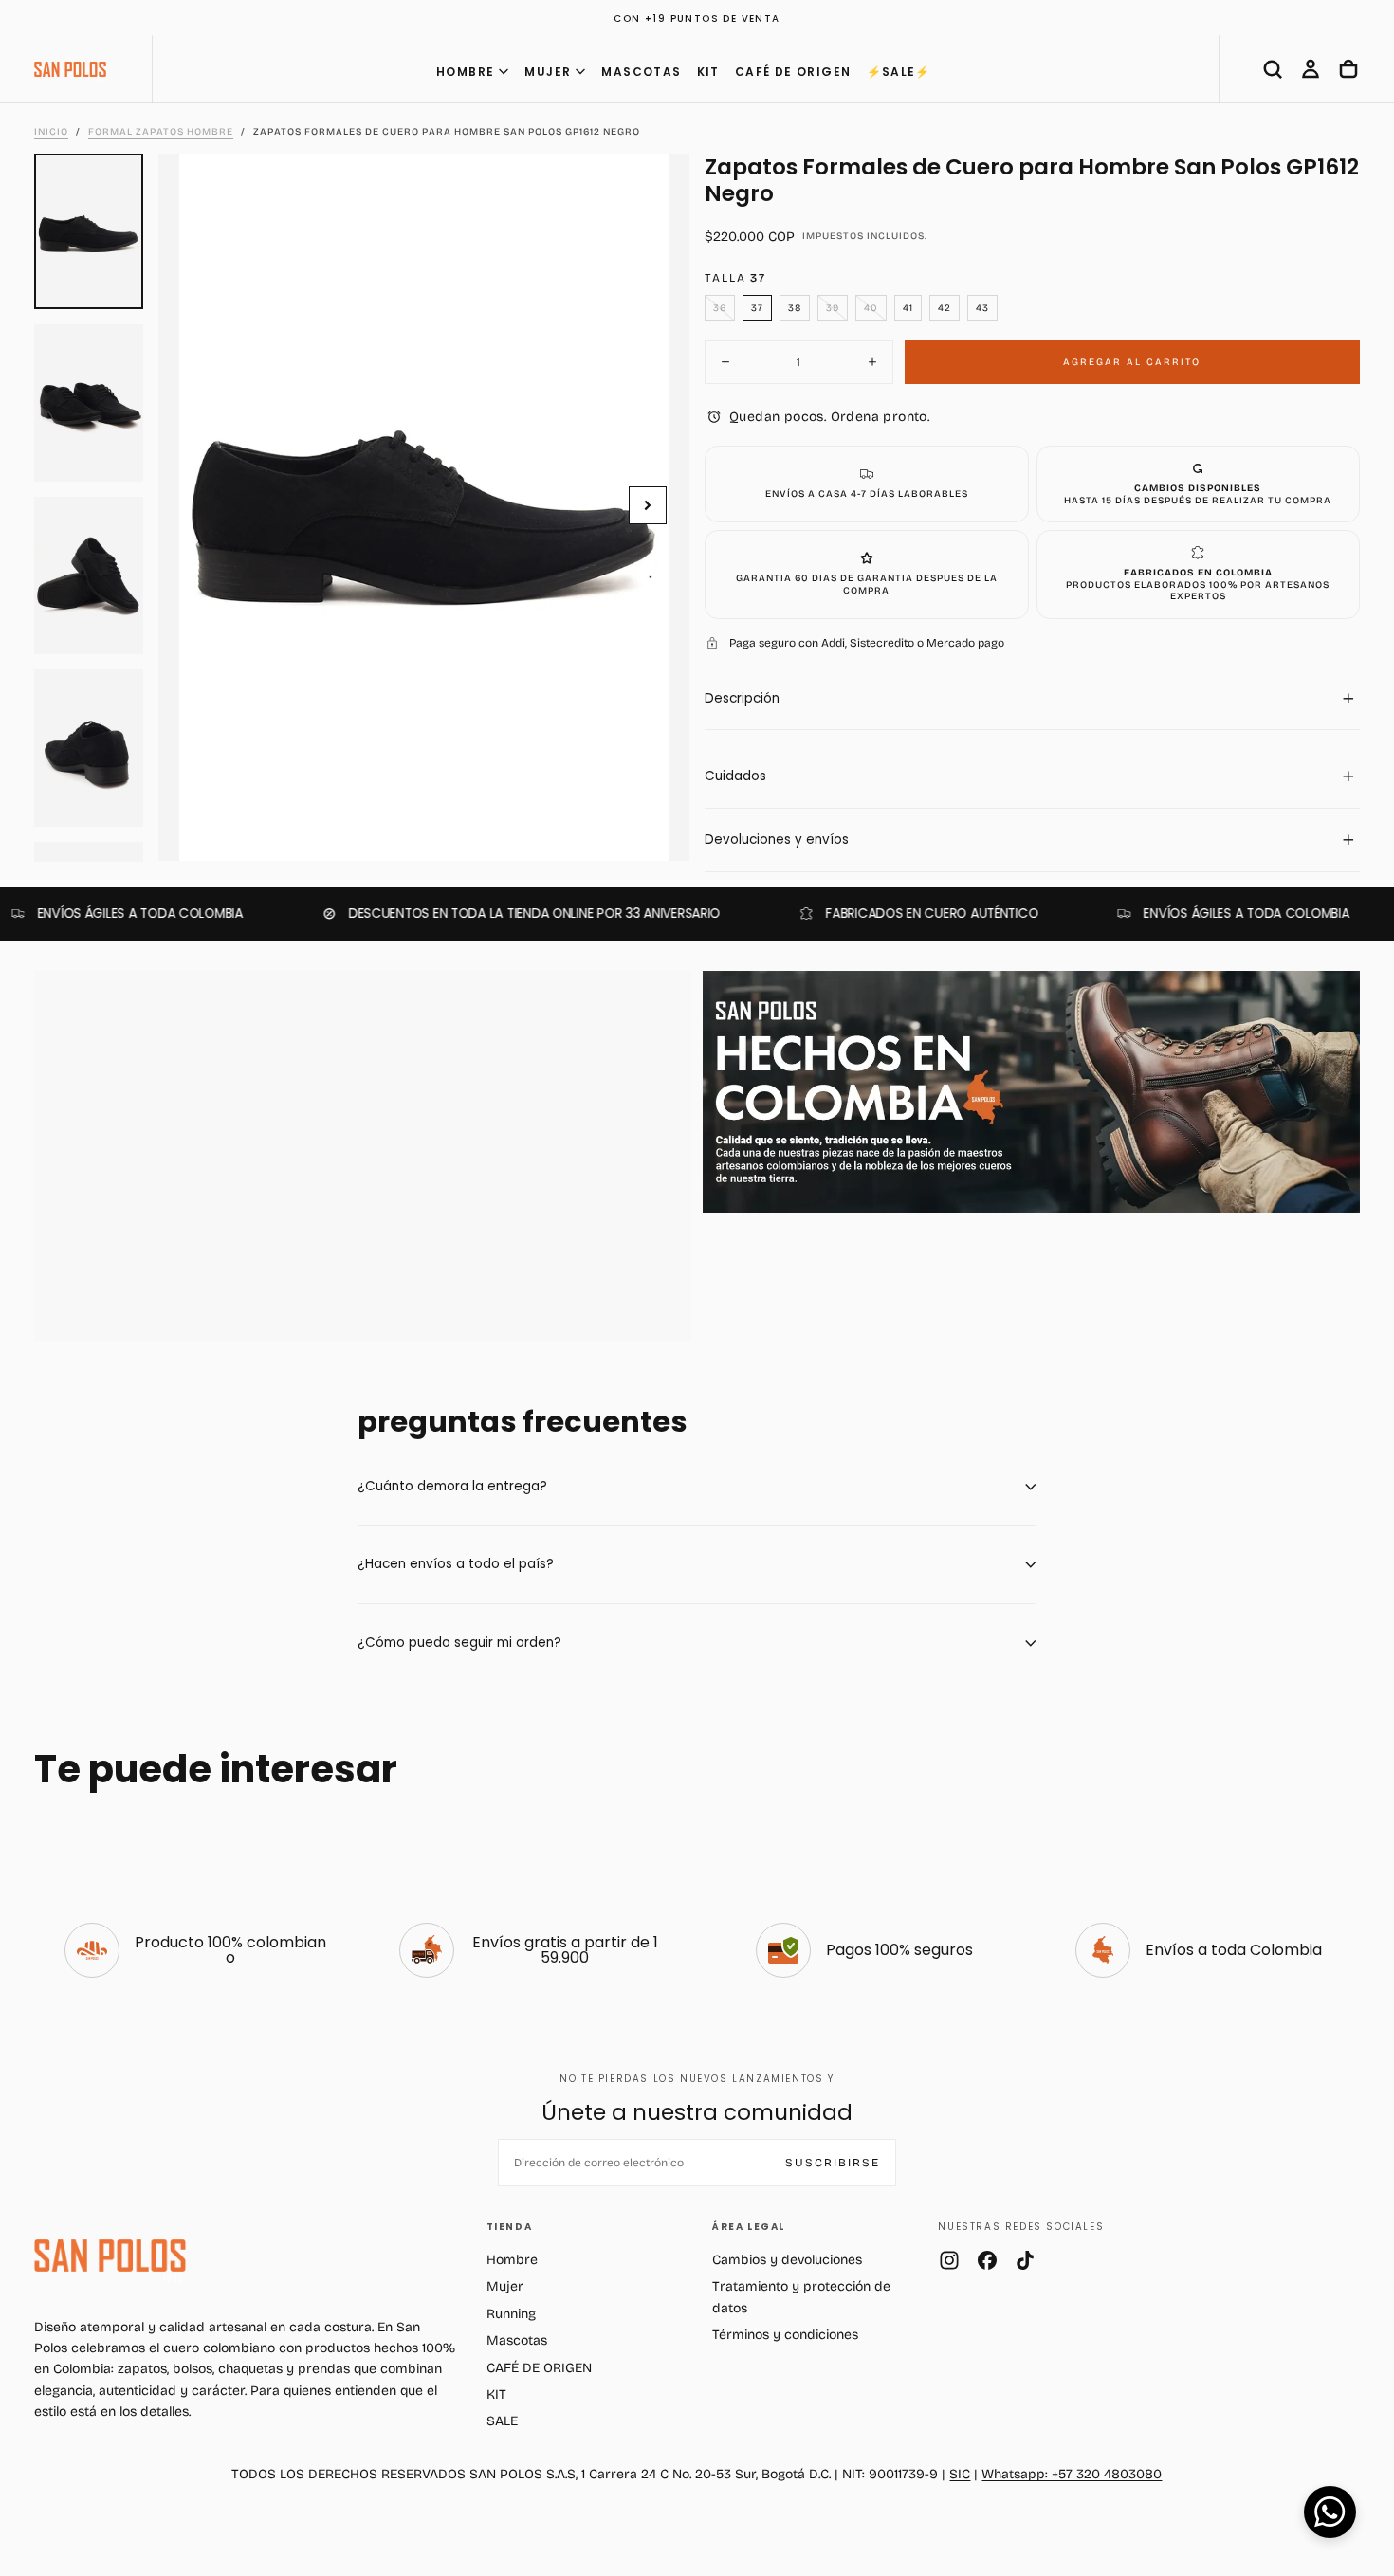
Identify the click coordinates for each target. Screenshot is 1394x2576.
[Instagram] (949, 2260)
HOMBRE (465, 72)
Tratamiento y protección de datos (801, 2297)
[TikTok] (1025, 2260)
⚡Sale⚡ (899, 72)
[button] (1273, 69)
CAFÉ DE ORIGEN (793, 72)
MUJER (548, 72)
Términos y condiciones (785, 2335)
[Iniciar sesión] (1311, 69)
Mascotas (517, 2340)
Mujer (505, 2286)
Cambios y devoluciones (787, 2260)
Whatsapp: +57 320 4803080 (1072, 2474)
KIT (708, 72)
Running (511, 2314)
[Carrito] (1348, 69)
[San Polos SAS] (110, 2256)
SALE (502, 2421)
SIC (960, 2474)
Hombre (512, 2260)
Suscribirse (833, 2163)
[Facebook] (987, 2260)
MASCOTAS (641, 72)
